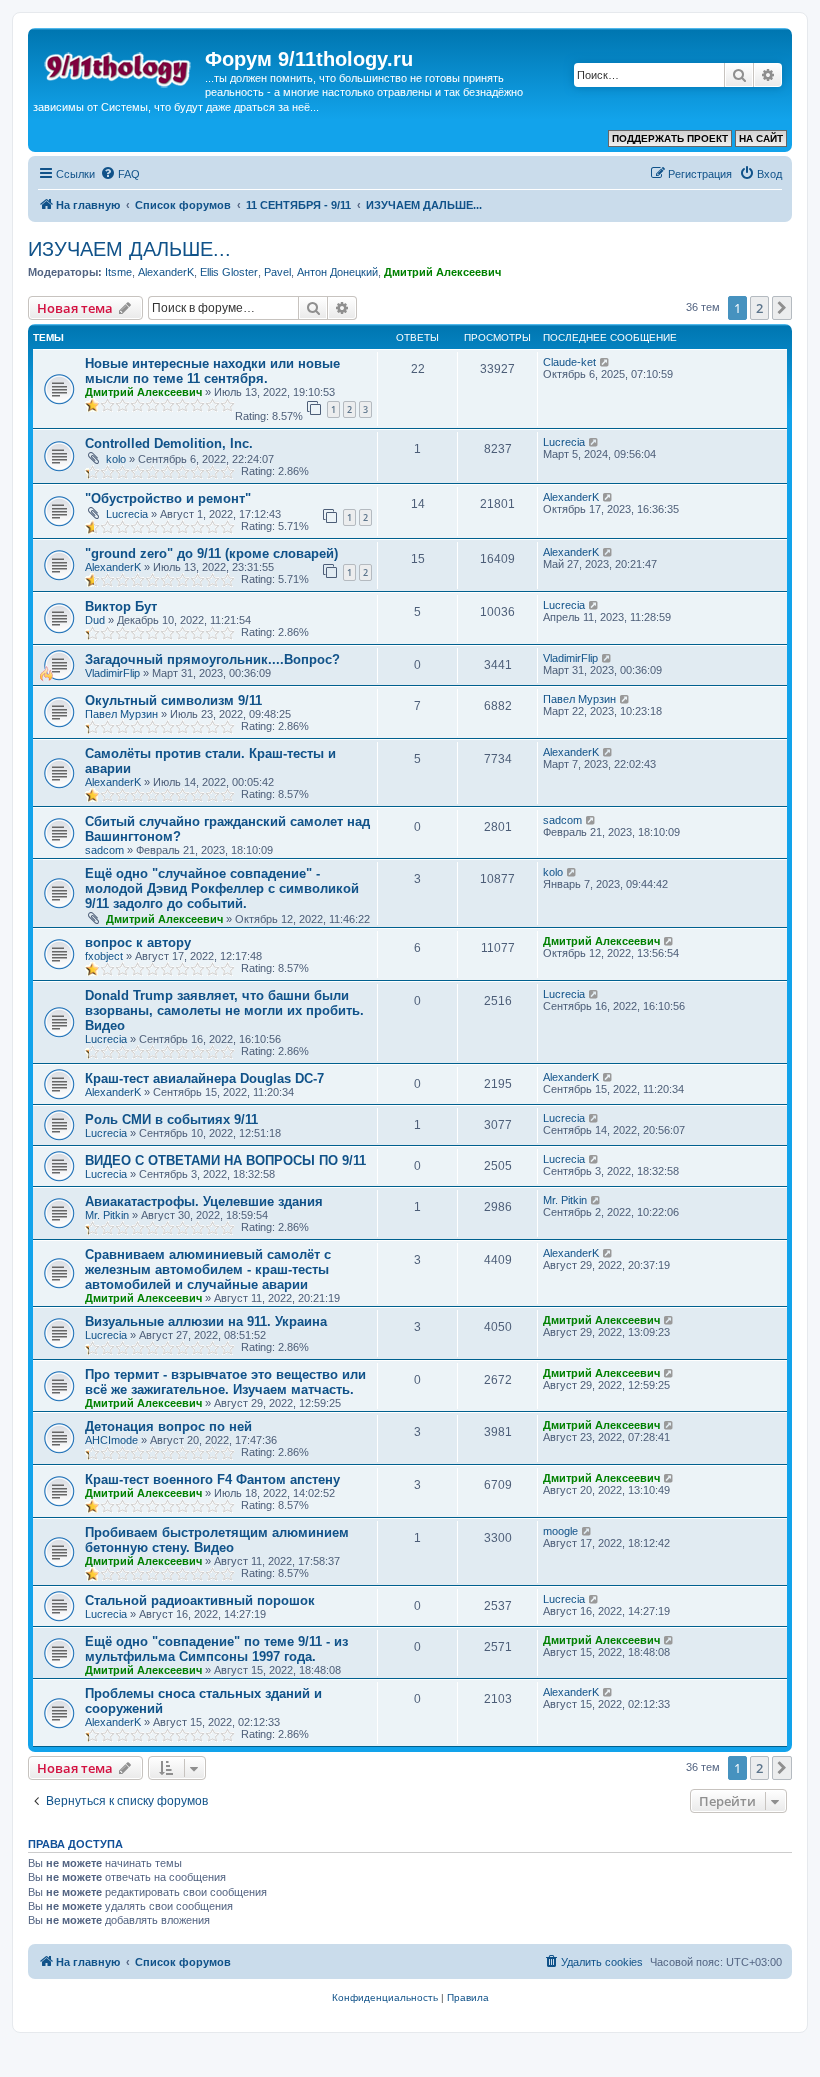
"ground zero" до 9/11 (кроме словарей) (211, 553)
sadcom (104, 850)
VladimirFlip (112, 673)
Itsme (118, 272)
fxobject (104, 956)
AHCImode (111, 1440)
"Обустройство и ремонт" (168, 498)
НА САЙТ (761, 138)
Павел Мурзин (121, 714)
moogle (560, 1531)
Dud (95, 620)
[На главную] (119, 65)
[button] (782, 308)
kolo (116, 459)
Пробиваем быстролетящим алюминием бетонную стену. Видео (217, 1540)
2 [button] (759, 308)
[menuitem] (120, 174)
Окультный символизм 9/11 (173, 700)
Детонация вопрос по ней (168, 1426)
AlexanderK (166, 272)
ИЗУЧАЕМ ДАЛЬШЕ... (129, 249)
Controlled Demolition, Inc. (169, 443)
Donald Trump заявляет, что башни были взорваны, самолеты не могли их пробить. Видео (224, 1010)
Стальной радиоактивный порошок (200, 1600)
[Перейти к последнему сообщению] (605, 362)
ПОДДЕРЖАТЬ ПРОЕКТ (670, 138)
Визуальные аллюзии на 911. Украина (206, 1321)
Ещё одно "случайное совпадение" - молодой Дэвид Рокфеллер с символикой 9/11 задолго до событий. (222, 888)
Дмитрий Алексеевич (442, 272)
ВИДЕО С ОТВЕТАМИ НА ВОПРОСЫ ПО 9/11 (225, 1160)
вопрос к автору (138, 942)
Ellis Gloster (229, 272)
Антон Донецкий (337, 272)
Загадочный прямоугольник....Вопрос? (212, 659)
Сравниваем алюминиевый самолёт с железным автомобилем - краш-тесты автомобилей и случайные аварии (208, 1269)
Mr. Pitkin (107, 1215)
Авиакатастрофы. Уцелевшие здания (204, 1201)
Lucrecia (564, 442)
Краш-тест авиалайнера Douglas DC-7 (204, 1078)
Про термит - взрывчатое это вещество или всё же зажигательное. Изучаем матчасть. (225, 1382)
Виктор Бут (121, 606)
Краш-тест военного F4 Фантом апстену (212, 1479)
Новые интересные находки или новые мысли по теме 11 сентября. (212, 371)
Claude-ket (569, 362)
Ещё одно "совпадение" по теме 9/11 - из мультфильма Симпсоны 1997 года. (216, 1649)
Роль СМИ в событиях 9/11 (171, 1119)
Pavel (277, 272)
